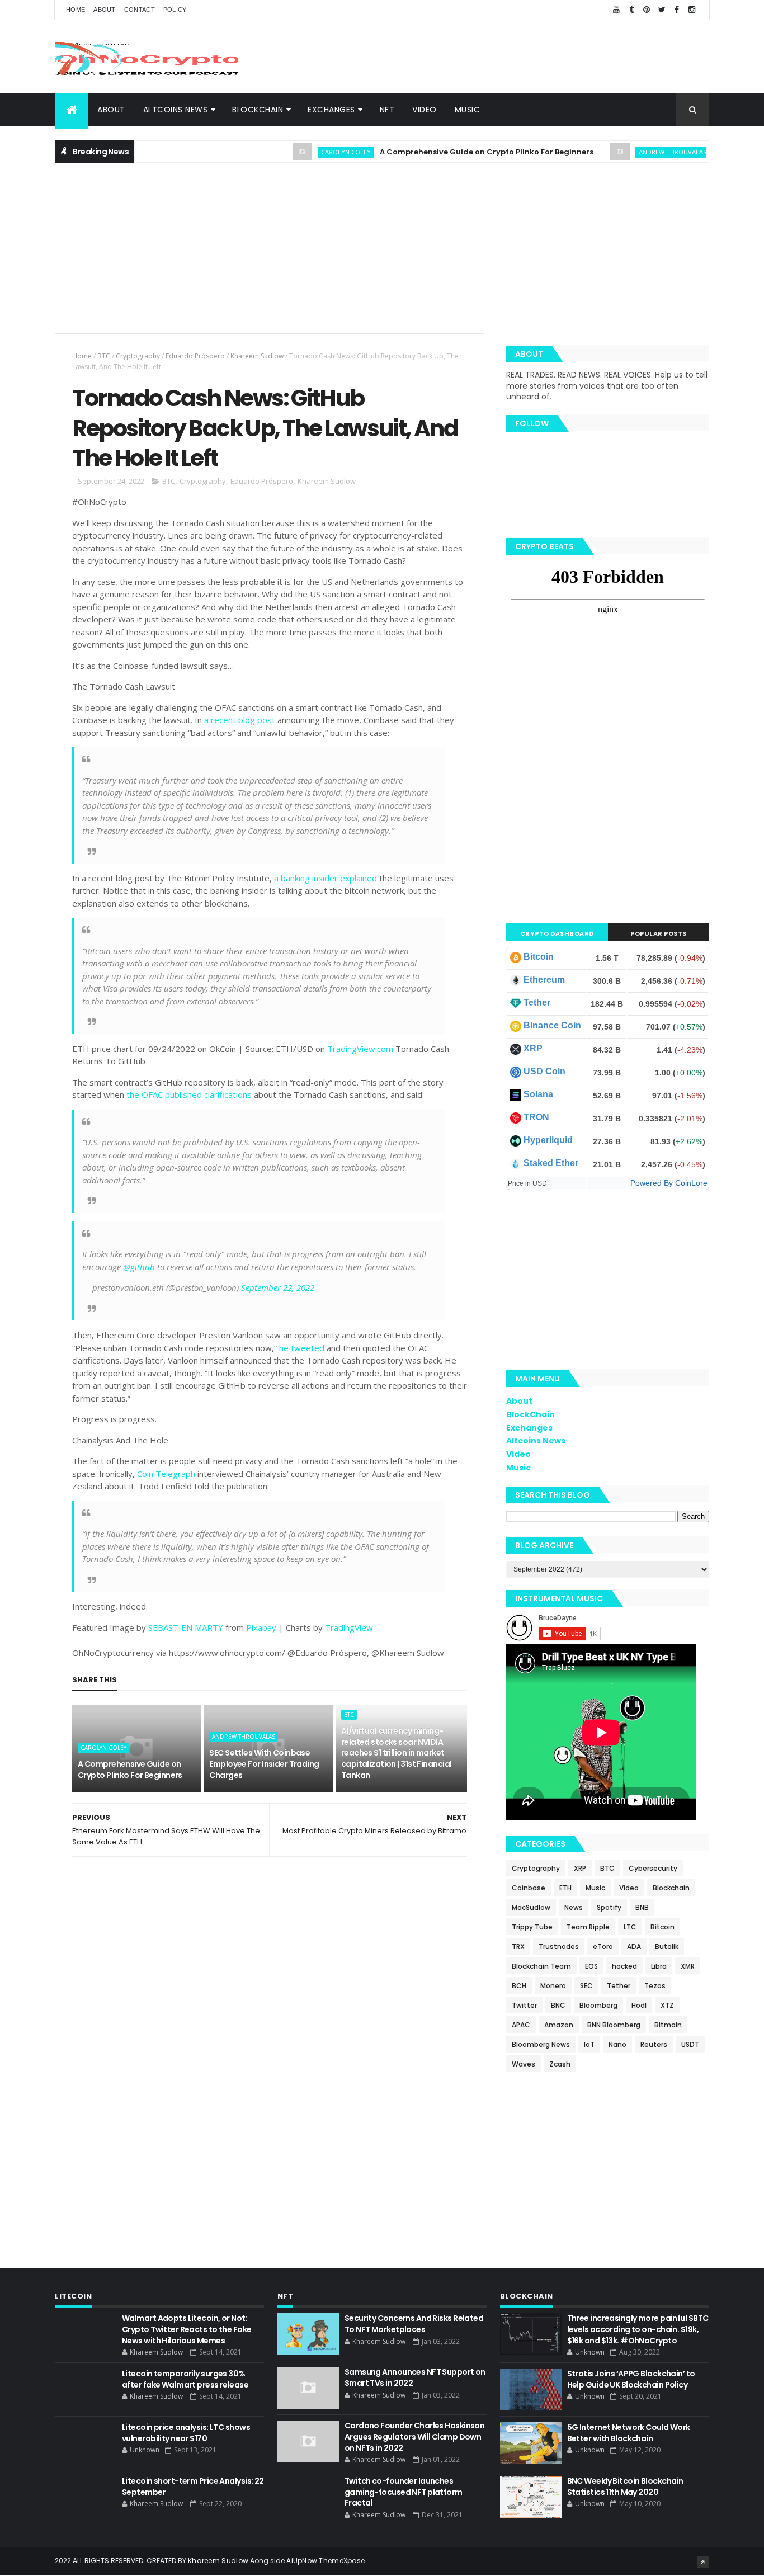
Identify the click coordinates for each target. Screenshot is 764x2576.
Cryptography (138, 356)
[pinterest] (647, 10)
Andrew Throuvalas (636, 152)
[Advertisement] (506, 56)
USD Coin (544, 1071)
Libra (659, 1966)
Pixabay (261, 1627)
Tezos (655, 1986)
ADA (634, 1947)
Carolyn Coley (309, 152)
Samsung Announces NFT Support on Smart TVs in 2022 (415, 2377)
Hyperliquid (548, 1140)
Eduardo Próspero (195, 356)
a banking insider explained (326, 878)
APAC (521, 2025)
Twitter (524, 2005)
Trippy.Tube (532, 1927)
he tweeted (302, 1348)
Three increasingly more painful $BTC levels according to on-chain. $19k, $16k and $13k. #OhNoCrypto (638, 2329)
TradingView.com (360, 1049)
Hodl (639, 2005)
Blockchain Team (541, 1966)
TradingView (349, 1627)
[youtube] (616, 10)
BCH (519, 1986)
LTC (630, 1927)
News (574, 1907)
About (105, 10)
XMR (688, 1966)
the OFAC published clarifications (189, 1094)
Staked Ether (551, 1163)
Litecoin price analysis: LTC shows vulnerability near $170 (186, 2433)
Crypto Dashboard (557, 933)
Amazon (559, 2025)
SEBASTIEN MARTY (186, 1627)
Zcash (560, 2064)
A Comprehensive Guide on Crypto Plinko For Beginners (450, 152)
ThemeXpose (342, 2561)
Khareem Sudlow (257, 356)
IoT (589, 2044)
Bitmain (668, 2025)
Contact (140, 10)
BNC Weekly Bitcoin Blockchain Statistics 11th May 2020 (625, 2487)
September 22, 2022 (278, 1287)
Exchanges (331, 110)
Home (76, 10)
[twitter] (662, 10)
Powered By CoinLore (669, 1183)
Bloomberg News (541, 2044)
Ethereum (544, 980)
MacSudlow (531, 1907)
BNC (558, 2005)
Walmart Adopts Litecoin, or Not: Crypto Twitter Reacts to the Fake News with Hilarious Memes (187, 2329)
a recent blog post (240, 720)
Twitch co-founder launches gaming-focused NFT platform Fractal (404, 2492)
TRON (536, 1117)
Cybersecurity (653, 1868)
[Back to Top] (703, 2562)
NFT (387, 110)
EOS (591, 1966)
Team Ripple (588, 1927)
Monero (553, 1986)
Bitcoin (539, 957)
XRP (533, 1048)
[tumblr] (631, 10)
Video (425, 110)
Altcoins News (176, 110)
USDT (690, 2044)
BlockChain (258, 110)
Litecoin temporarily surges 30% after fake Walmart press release (185, 2379)
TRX (518, 1947)
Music (468, 110)
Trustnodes (559, 1947)
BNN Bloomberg (614, 2025)
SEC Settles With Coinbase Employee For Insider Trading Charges (264, 1764)
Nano (617, 2044)
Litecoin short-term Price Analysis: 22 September (193, 2487)
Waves (524, 2064)
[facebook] (677, 10)
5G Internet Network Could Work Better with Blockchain (629, 2433)
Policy (175, 10)
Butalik (667, 1947)
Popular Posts (659, 933)
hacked (624, 1966)
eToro (603, 1947)
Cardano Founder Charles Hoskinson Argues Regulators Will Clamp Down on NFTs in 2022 (415, 2436)
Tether (537, 1002)
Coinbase (529, 1888)
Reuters (654, 2044)
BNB (642, 1907)
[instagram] (692, 10)
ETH (565, 1888)
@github (139, 1267)
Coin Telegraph (166, 1474)
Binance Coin (552, 1025)
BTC (104, 356)
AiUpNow (302, 2561)
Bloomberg (598, 2005)
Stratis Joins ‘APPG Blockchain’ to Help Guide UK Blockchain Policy (631, 2379)
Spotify (609, 1907)
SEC (586, 1986)
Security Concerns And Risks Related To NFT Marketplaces (414, 2324)
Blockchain (671, 1888)
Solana (538, 1094)
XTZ (667, 2005)
